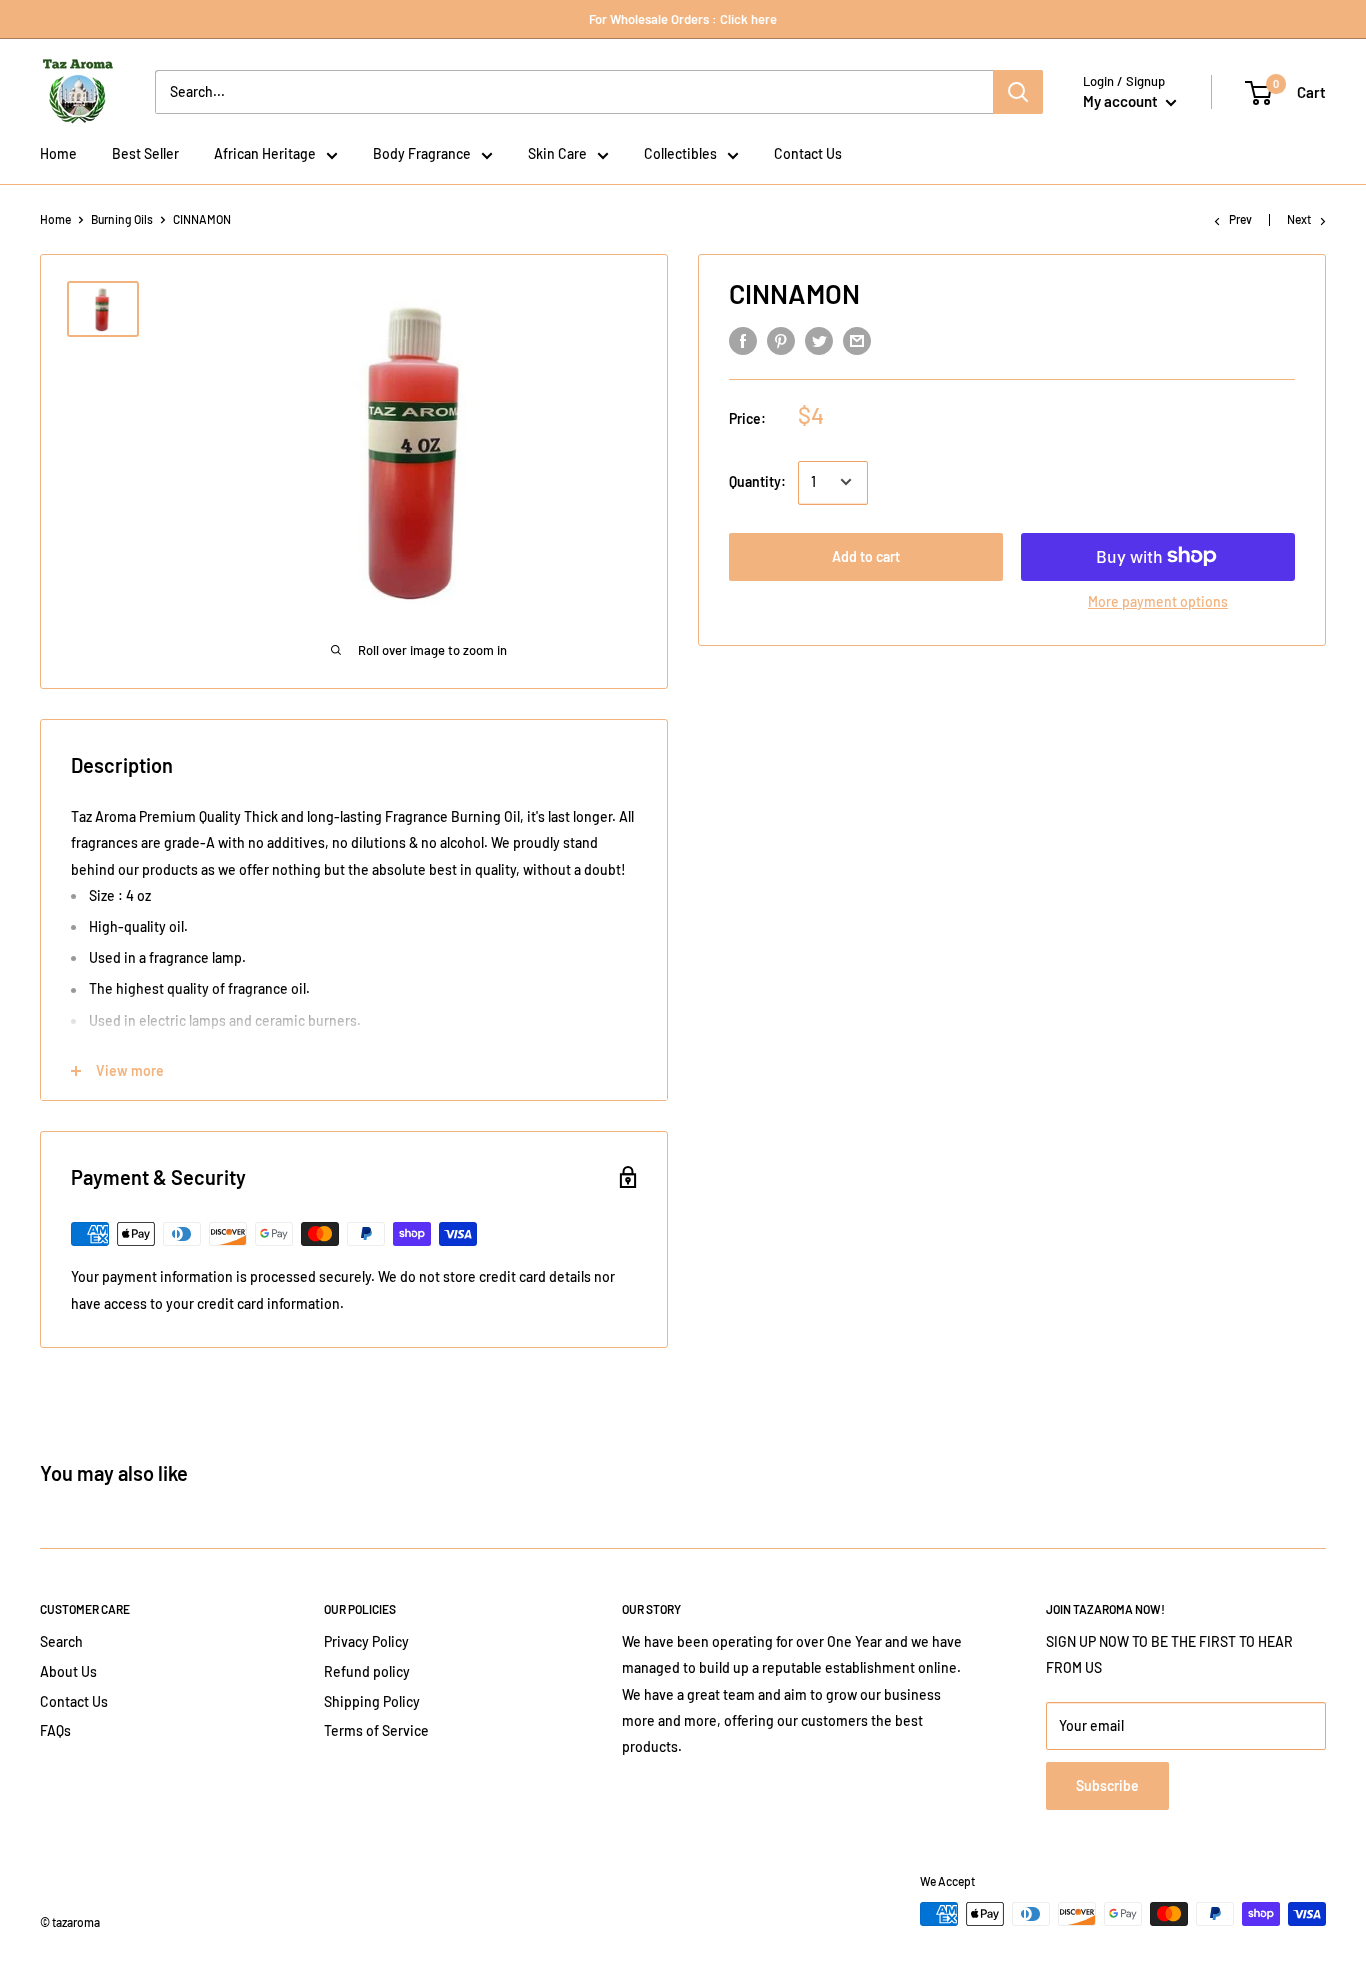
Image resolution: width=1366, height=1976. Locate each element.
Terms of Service (376, 1730)
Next (1299, 219)
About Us (68, 1671)
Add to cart (866, 555)
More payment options (1158, 600)
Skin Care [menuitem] (557, 153)
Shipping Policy (372, 1701)
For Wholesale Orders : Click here (683, 19)
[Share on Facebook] (743, 341)
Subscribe (1107, 1785)
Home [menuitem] (58, 153)
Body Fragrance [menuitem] (422, 153)
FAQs (55, 1730)
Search (61, 1641)
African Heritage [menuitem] (265, 153)
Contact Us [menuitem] (808, 153)
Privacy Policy (366, 1641)
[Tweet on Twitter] (819, 341)
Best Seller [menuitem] (145, 153)
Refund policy (367, 1671)
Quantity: (757, 481)
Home (55, 219)
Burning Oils (122, 219)
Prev (1240, 219)
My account (1122, 101)
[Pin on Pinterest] (781, 341)
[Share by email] (857, 341)
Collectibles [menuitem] (680, 153)
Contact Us (74, 1701)
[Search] (1018, 92)
